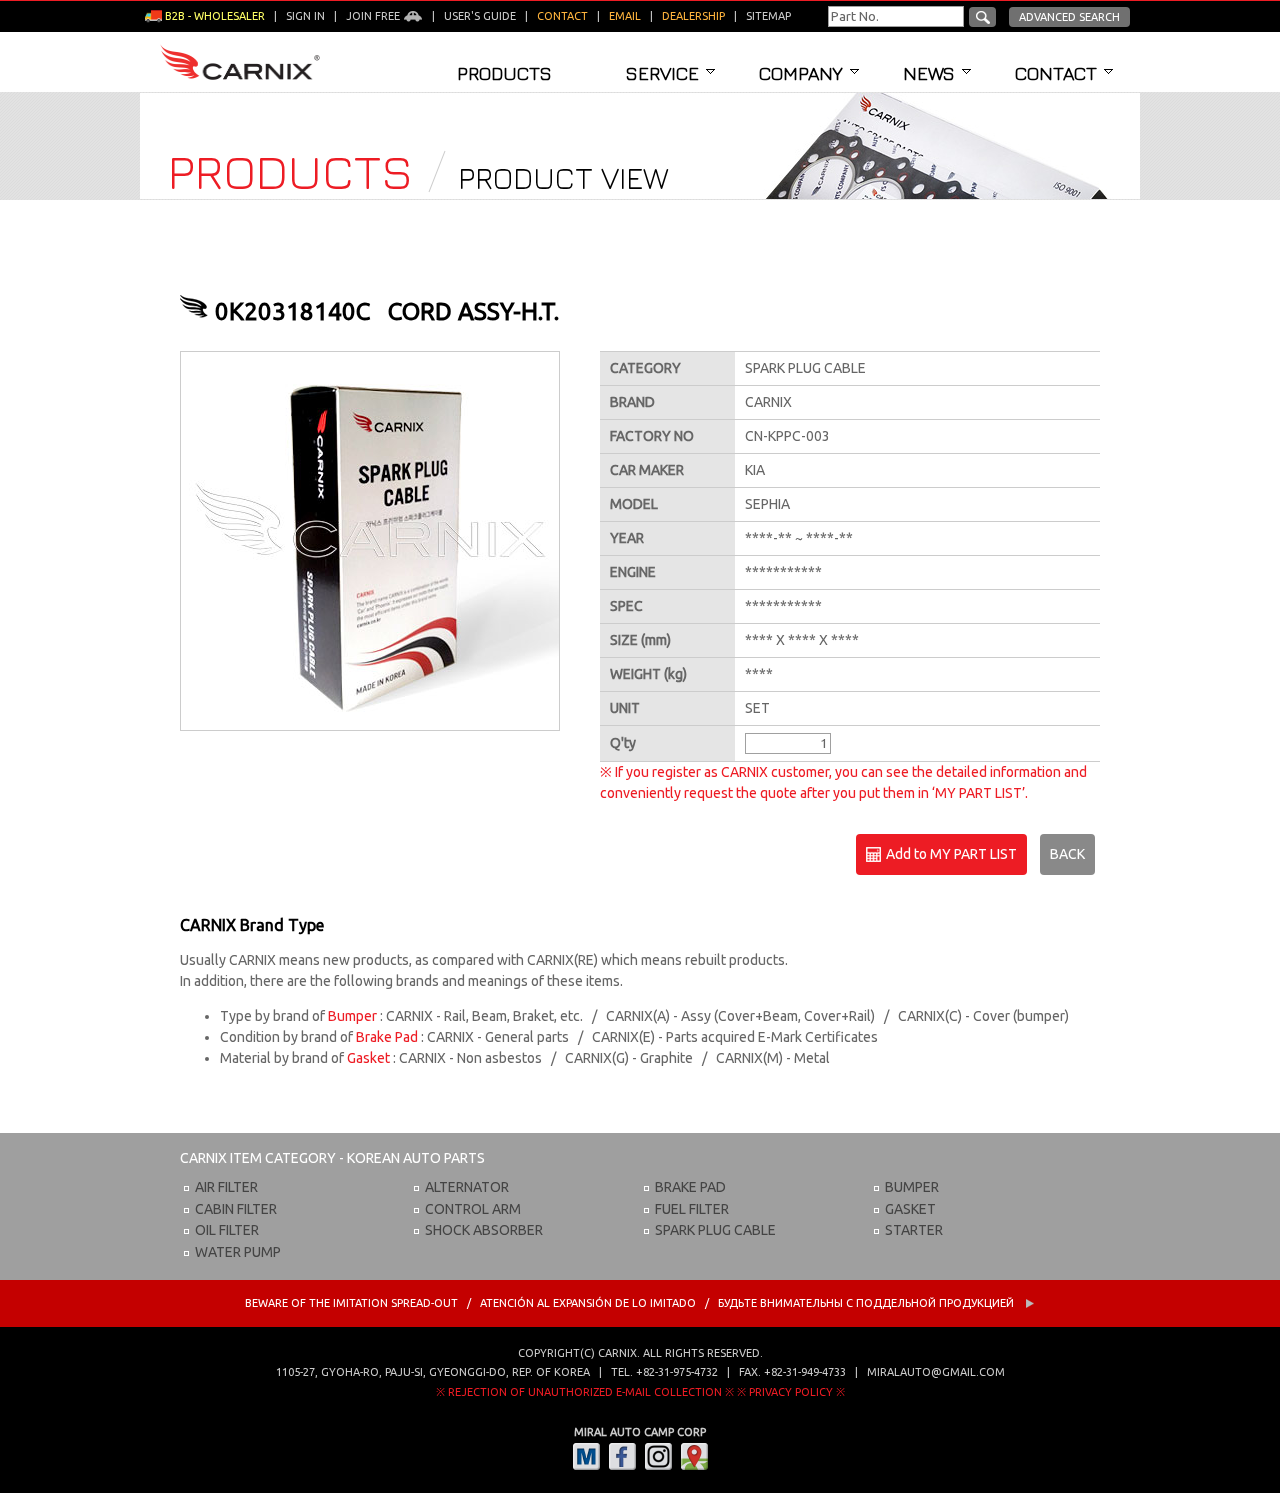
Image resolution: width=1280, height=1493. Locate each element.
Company (801, 73)
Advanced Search (1069, 17)
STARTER (914, 1230)
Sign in (305, 16)
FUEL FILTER (692, 1209)
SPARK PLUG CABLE (715, 1230)
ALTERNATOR (467, 1187)
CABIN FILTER (236, 1209)
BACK (1067, 854)
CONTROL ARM (473, 1209)
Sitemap (768, 16)
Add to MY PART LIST (950, 854)
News (929, 73)
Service (662, 73)
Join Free (374, 16)
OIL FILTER (227, 1230)
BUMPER (912, 1187)
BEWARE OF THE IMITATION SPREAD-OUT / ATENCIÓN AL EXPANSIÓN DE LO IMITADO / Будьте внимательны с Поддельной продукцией (631, 1303)
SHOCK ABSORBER (484, 1230)
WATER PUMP (238, 1252)
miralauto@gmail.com (936, 1372)
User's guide (480, 16)
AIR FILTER (226, 1187)
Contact (1056, 73)
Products (504, 73)
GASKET (910, 1209)
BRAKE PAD (690, 1187)
